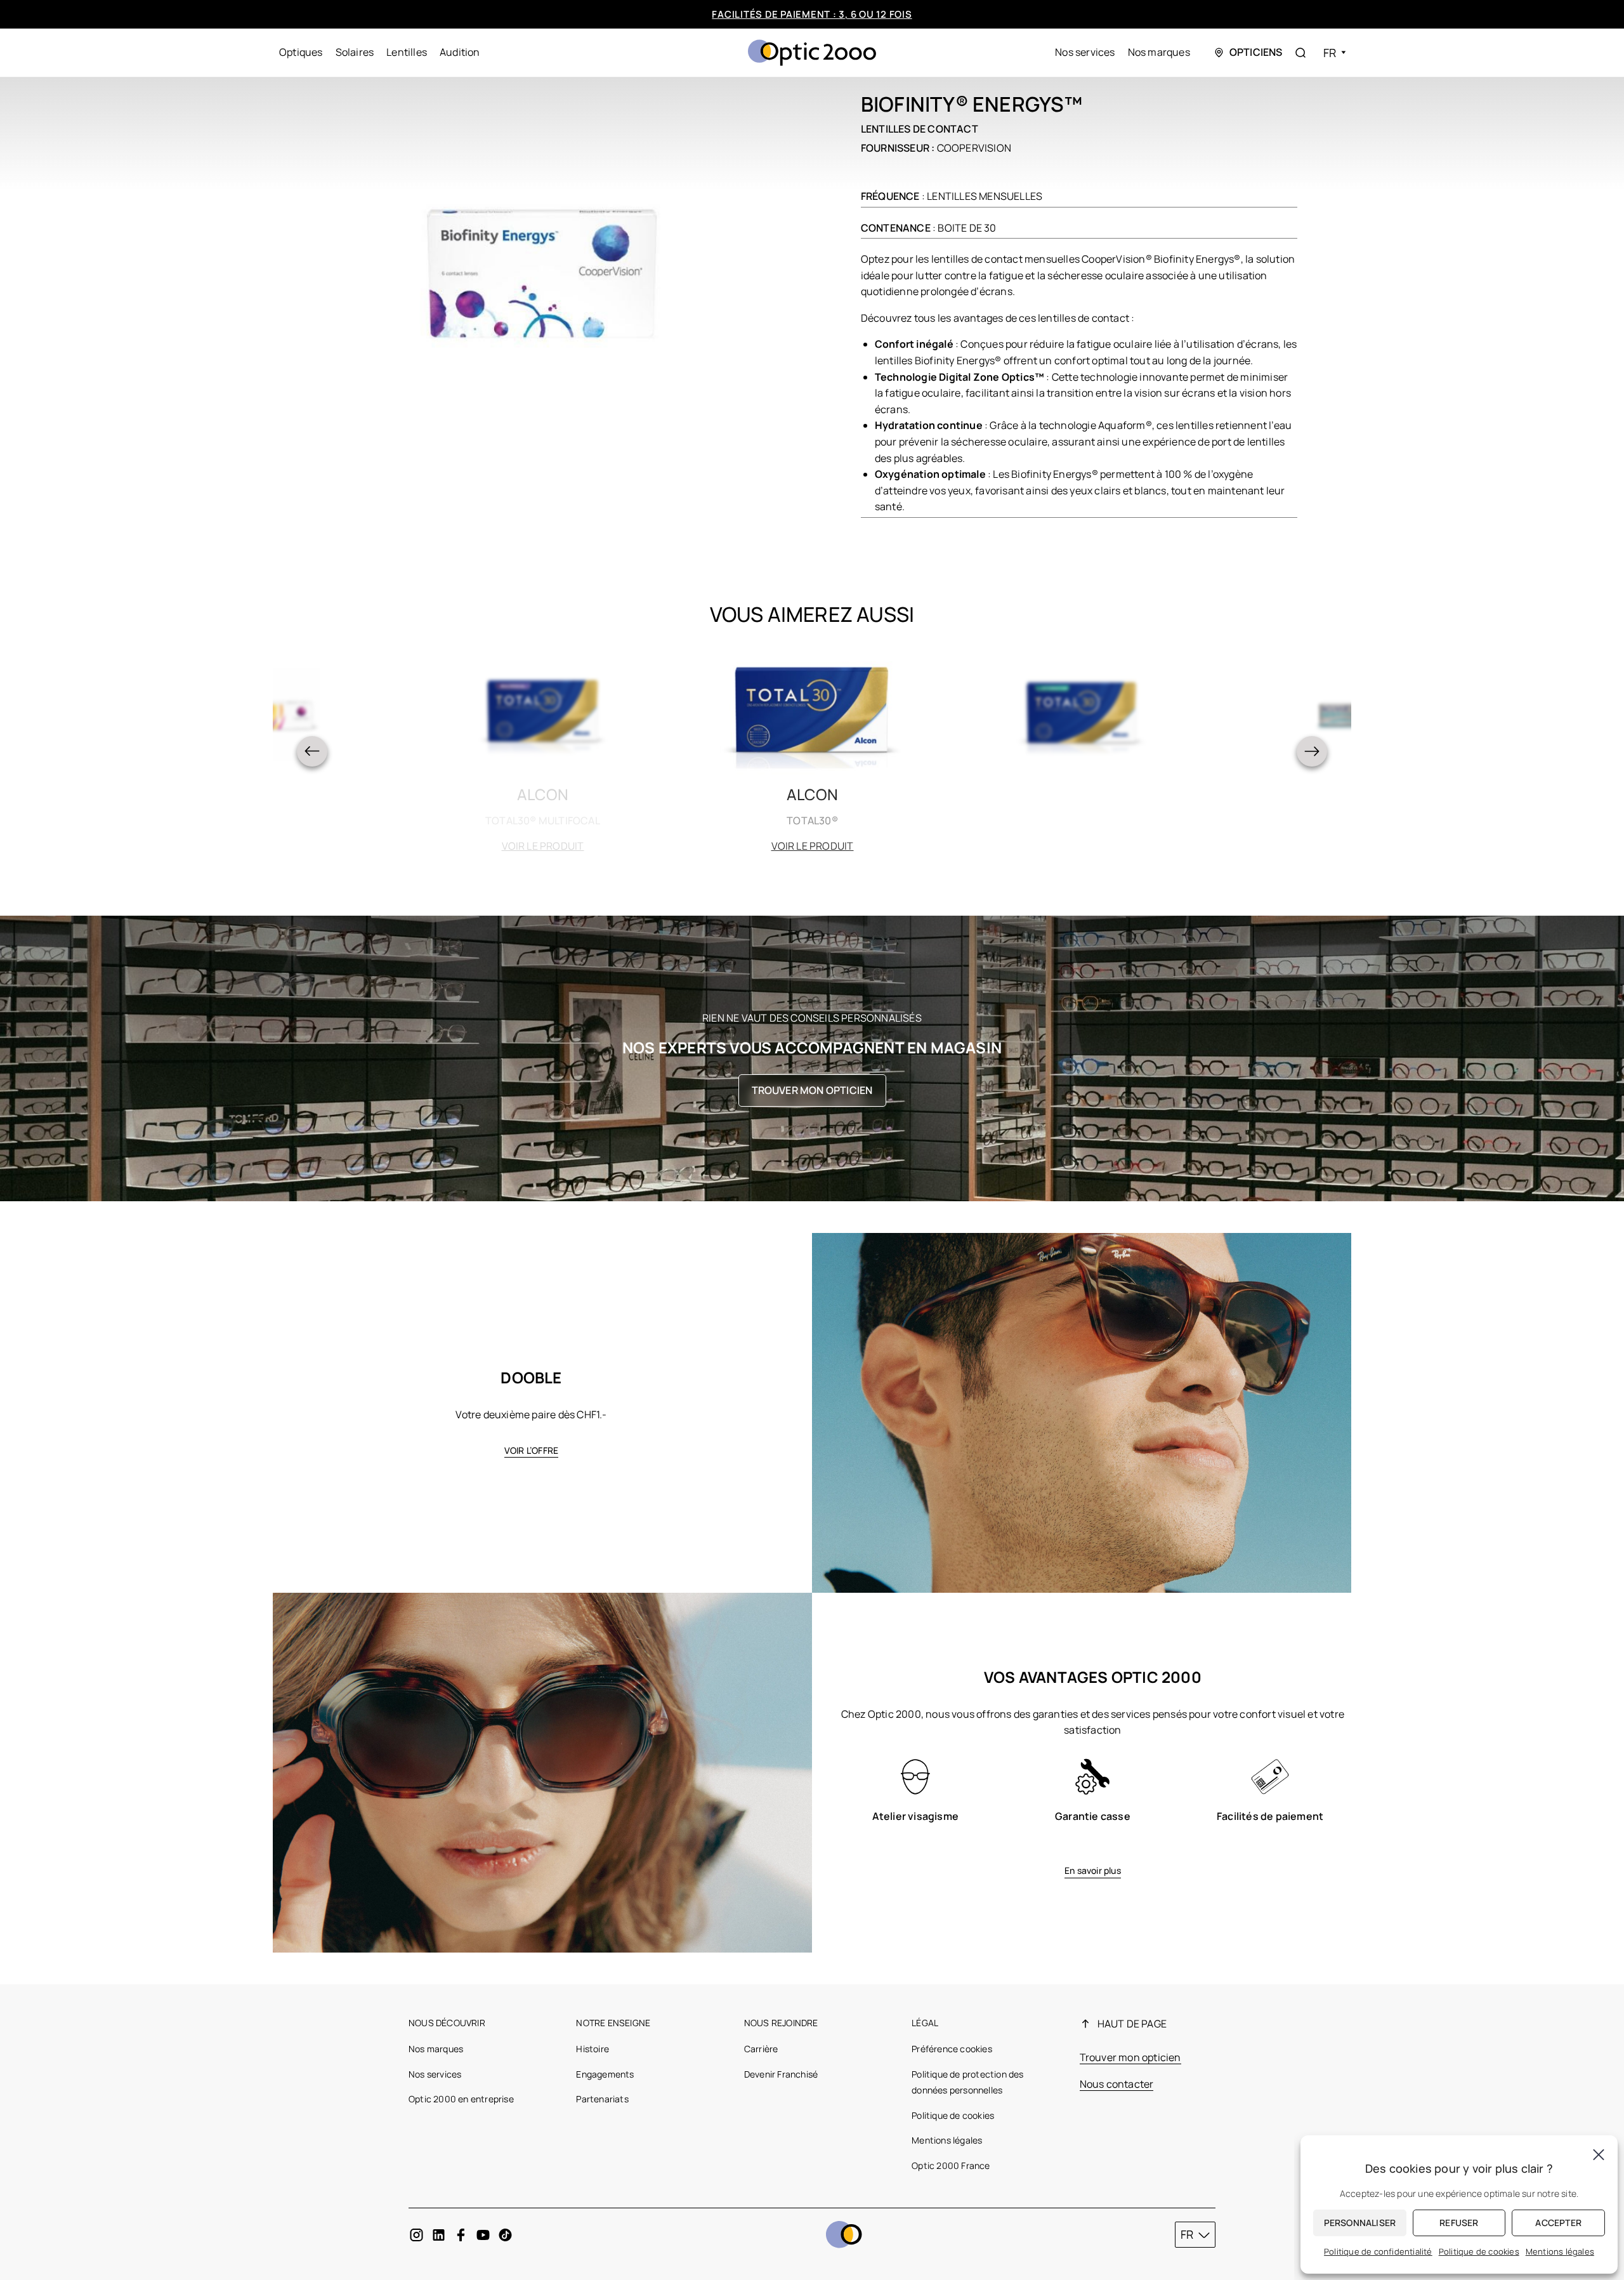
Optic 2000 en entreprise (461, 2099)
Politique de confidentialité (1378, 2251)
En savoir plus (1093, 1870)
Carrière (761, 2049)
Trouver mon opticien (812, 1090)
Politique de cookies (953, 2115)
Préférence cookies (952, 2049)
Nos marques (1159, 52)
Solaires (355, 52)
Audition (460, 52)
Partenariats (602, 2099)
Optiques (301, 52)
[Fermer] (1599, 2154)
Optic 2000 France (951, 2165)
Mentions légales (947, 2140)
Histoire (593, 2049)
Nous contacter (1117, 2084)
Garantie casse (1093, 1816)
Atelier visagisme (915, 1816)
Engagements (605, 2074)
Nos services (1085, 52)
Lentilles (407, 52)
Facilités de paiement (1270, 1816)
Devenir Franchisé (781, 2074)
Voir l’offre (531, 1450)
